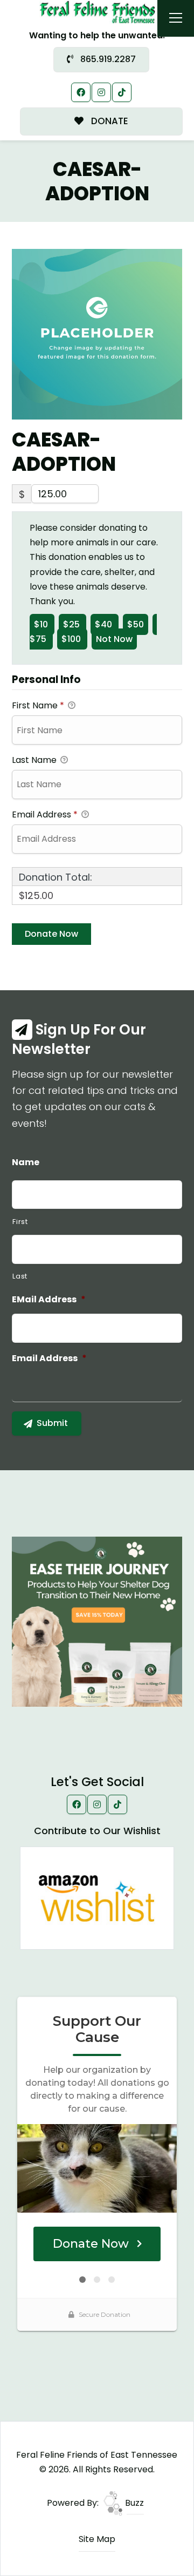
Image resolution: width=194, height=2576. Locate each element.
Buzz (133, 2503)
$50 (136, 624)
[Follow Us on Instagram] (101, 92)
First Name (38, 705)
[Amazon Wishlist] (97, 1898)
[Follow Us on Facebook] (81, 92)
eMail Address (49, 1300)
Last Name (35, 760)
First (20, 1222)
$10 (42, 624)
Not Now (114, 639)
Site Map (97, 2539)
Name (26, 1163)
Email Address (45, 814)
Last (20, 1276)
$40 (105, 624)
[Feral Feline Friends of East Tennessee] (97, 12)
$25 (72, 624)
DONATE (109, 121)
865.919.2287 (107, 59)
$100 (72, 639)
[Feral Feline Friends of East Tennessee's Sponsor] (97, 1621)
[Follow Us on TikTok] (122, 92)
